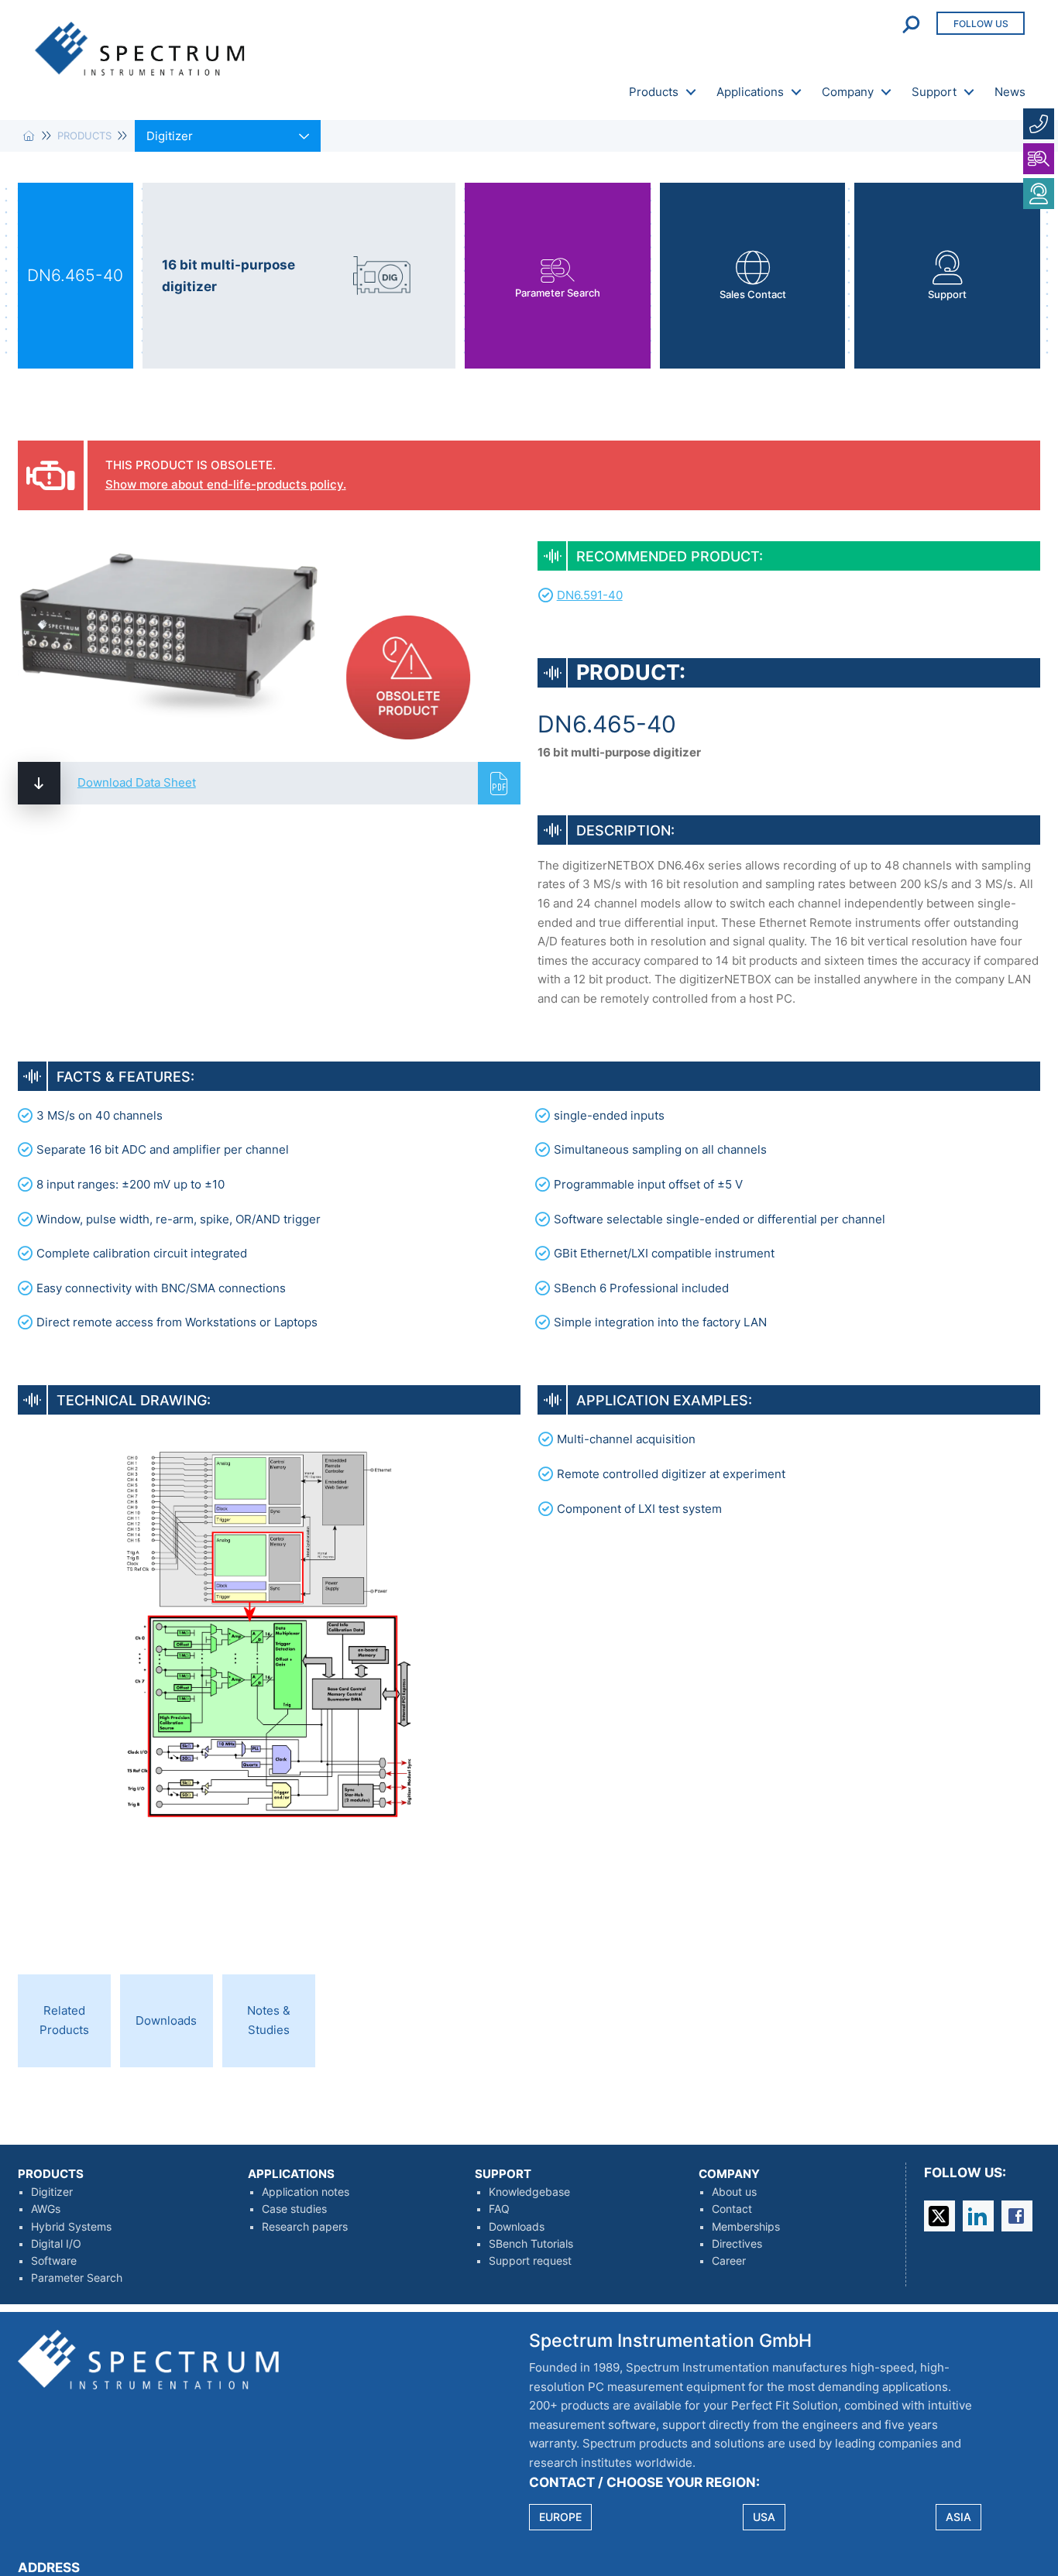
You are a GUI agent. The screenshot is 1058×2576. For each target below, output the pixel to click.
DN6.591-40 (590, 595)
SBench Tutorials (531, 2244)
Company (848, 92)
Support (934, 92)
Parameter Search (77, 2278)
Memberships (746, 2227)
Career (729, 2261)
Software (54, 2261)
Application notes (306, 2192)
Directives (737, 2244)
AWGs (46, 2209)
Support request (530, 2261)
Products (654, 92)
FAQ (499, 2209)
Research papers (305, 2227)
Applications (750, 92)
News (1010, 92)
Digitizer (52, 2192)
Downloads (517, 2227)
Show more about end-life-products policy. (226, 484)
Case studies (294, 2209)
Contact (732, 2209)
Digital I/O (56, 2244)
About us (734, 2192)
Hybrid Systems (71, 2227)
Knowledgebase (529, 2192)
